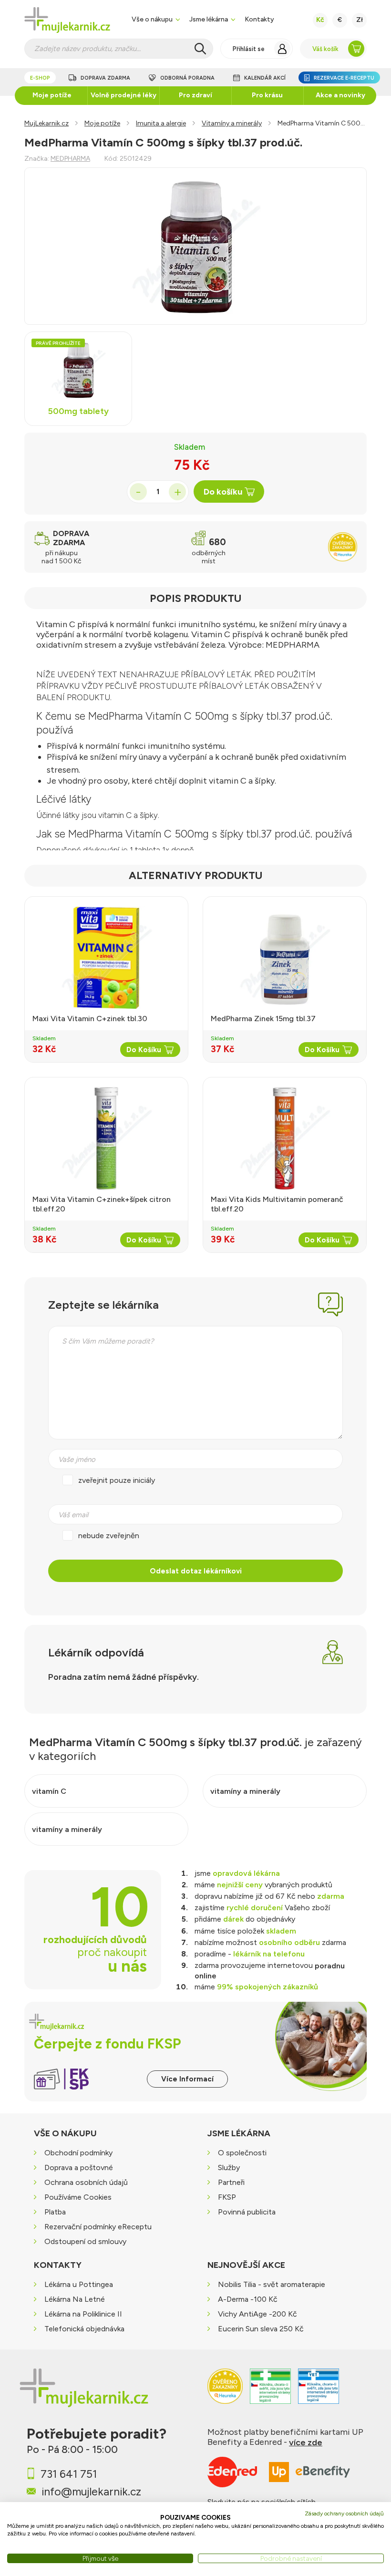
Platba (55, 2212)
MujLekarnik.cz (46, 123)
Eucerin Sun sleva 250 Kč (261, 2329)
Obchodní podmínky (78, 2153)
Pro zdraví (195, 95)
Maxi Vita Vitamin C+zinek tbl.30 (90, 1019)
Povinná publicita (247, 2212)
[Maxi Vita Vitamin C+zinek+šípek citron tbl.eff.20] (106, 1138)
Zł (360, 20)
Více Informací (187, 2079)
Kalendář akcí (265, 78)
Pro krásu (267, 95)
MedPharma (70, 159)
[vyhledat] (200, 49)
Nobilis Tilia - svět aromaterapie (272, 2285)
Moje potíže (52, 95)
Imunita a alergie (161, 123)
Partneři (231, 2182)
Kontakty (259, 19)
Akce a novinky (340, 95)
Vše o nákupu (152, 19)
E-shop (40, 78)
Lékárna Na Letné (75, 2300)
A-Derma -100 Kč (248, 2300)
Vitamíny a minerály (232, 123)
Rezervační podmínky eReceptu (98, 2227)
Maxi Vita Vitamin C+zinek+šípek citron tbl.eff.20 (102, 1204)
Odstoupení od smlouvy (85, 2241)
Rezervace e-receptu (344, 78)
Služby (229, 2167)
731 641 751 (69, 2474)
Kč (320, 20)
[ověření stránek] (270, 2391)
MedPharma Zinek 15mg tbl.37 (263, 1019)
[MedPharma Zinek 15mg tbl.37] (285, 958)
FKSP (227, 2197)
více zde (306, 2442)
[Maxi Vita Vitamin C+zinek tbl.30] (106, 958)
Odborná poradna (187, 78)
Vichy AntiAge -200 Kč (257, 2314)
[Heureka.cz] (225, 2391)
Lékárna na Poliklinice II (83, 2314)
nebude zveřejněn (109, 1536)
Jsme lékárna (209, 19)
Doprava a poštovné (79, 2167)
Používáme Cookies (78, 2197)
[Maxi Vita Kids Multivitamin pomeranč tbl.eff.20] (285, 1138)
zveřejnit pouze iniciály (117, 1480)
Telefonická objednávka (84, 2329)
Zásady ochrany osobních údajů (344, 2514)
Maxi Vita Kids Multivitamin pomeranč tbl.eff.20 (277, 1204)
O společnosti (242, 2153)
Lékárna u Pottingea (79, 2285)
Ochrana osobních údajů (86, 2182)
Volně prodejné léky (123, 95)
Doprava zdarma (105, 78)
